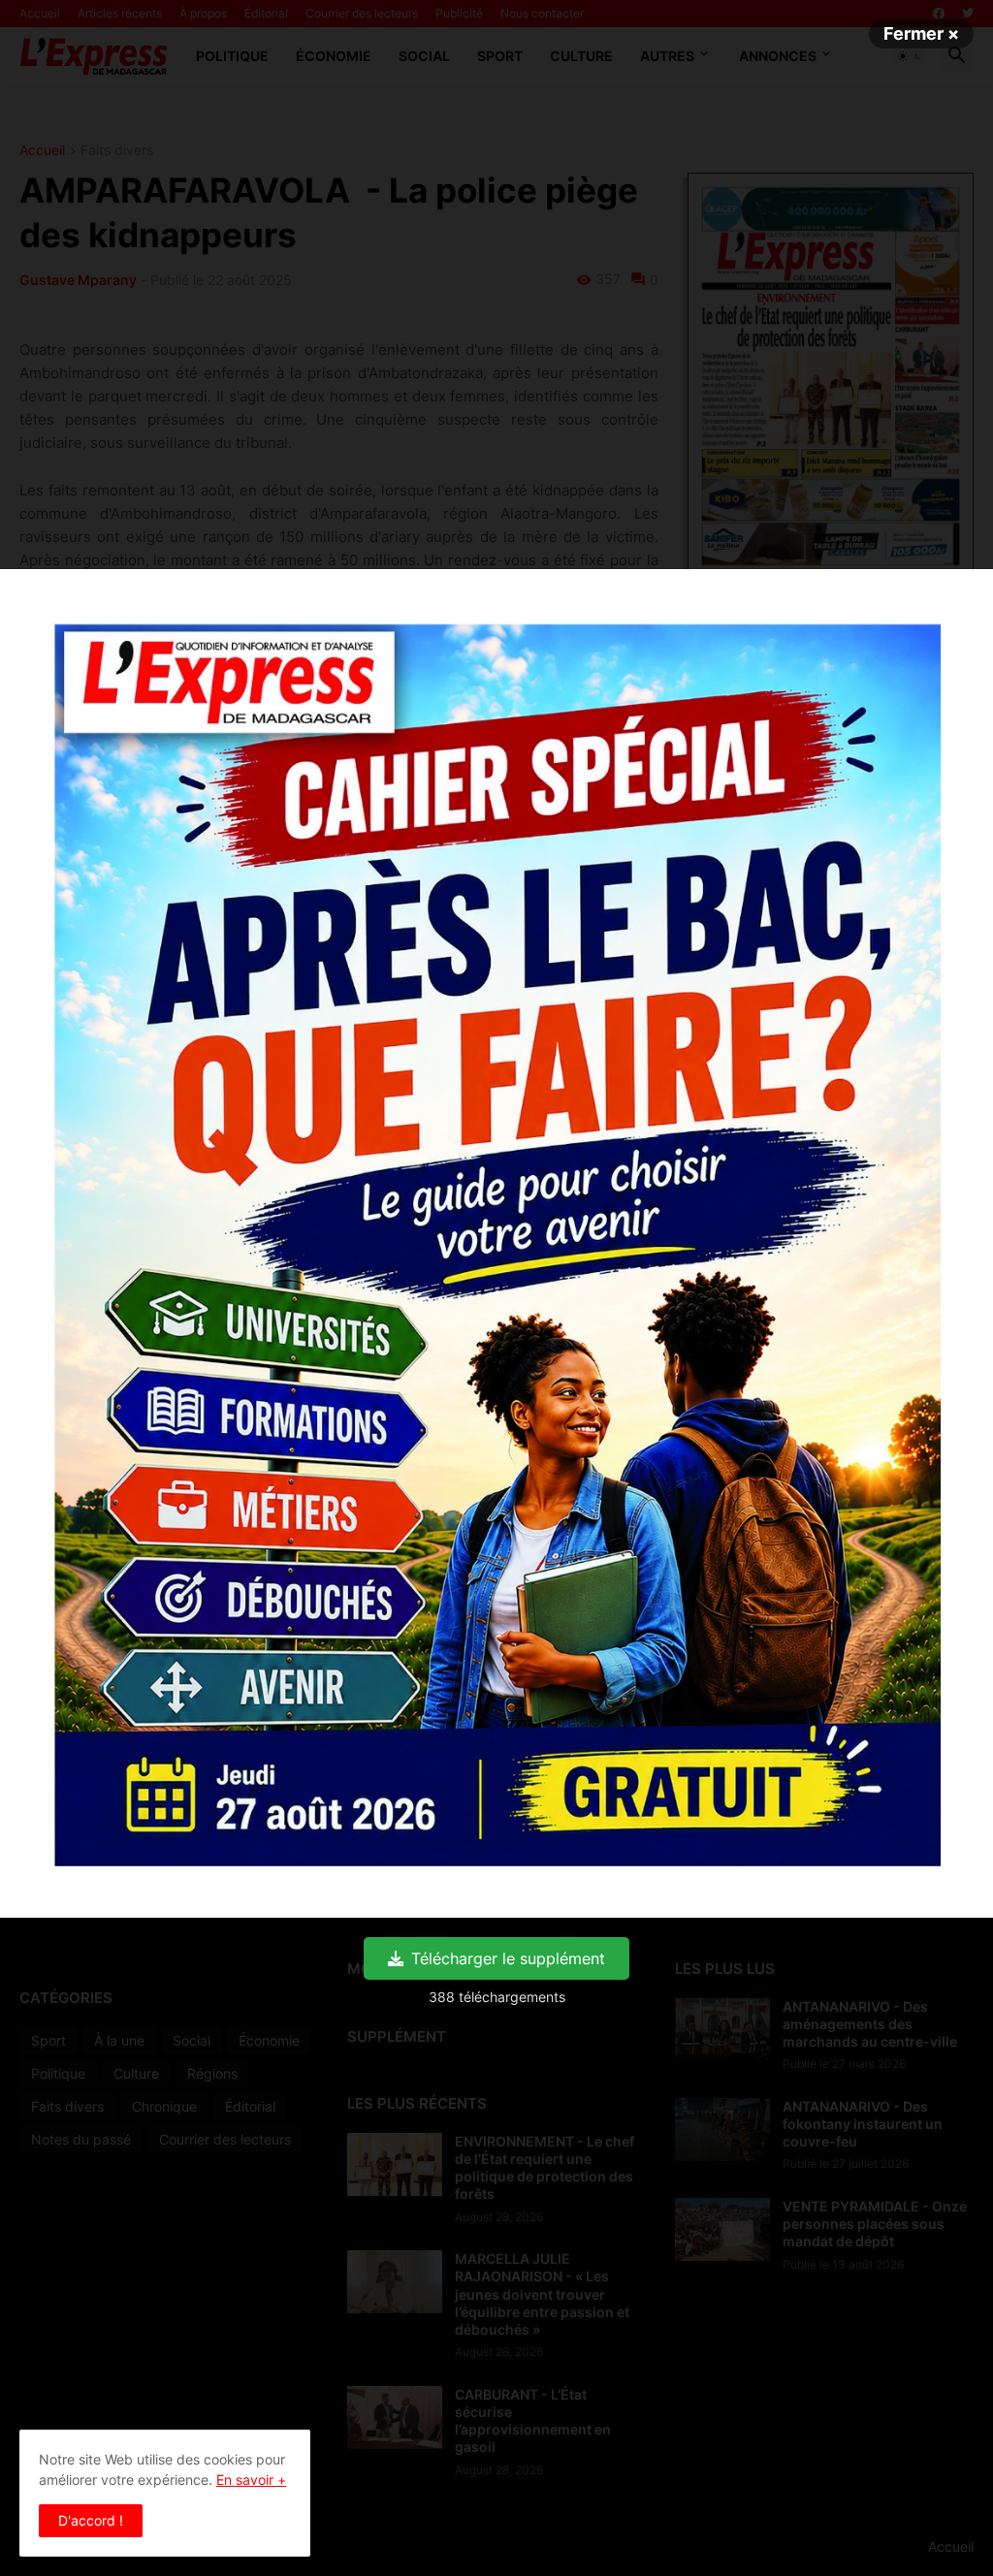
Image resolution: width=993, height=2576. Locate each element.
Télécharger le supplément (508, 1958)
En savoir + (251, 2480)
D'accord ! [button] (91, 2520)
